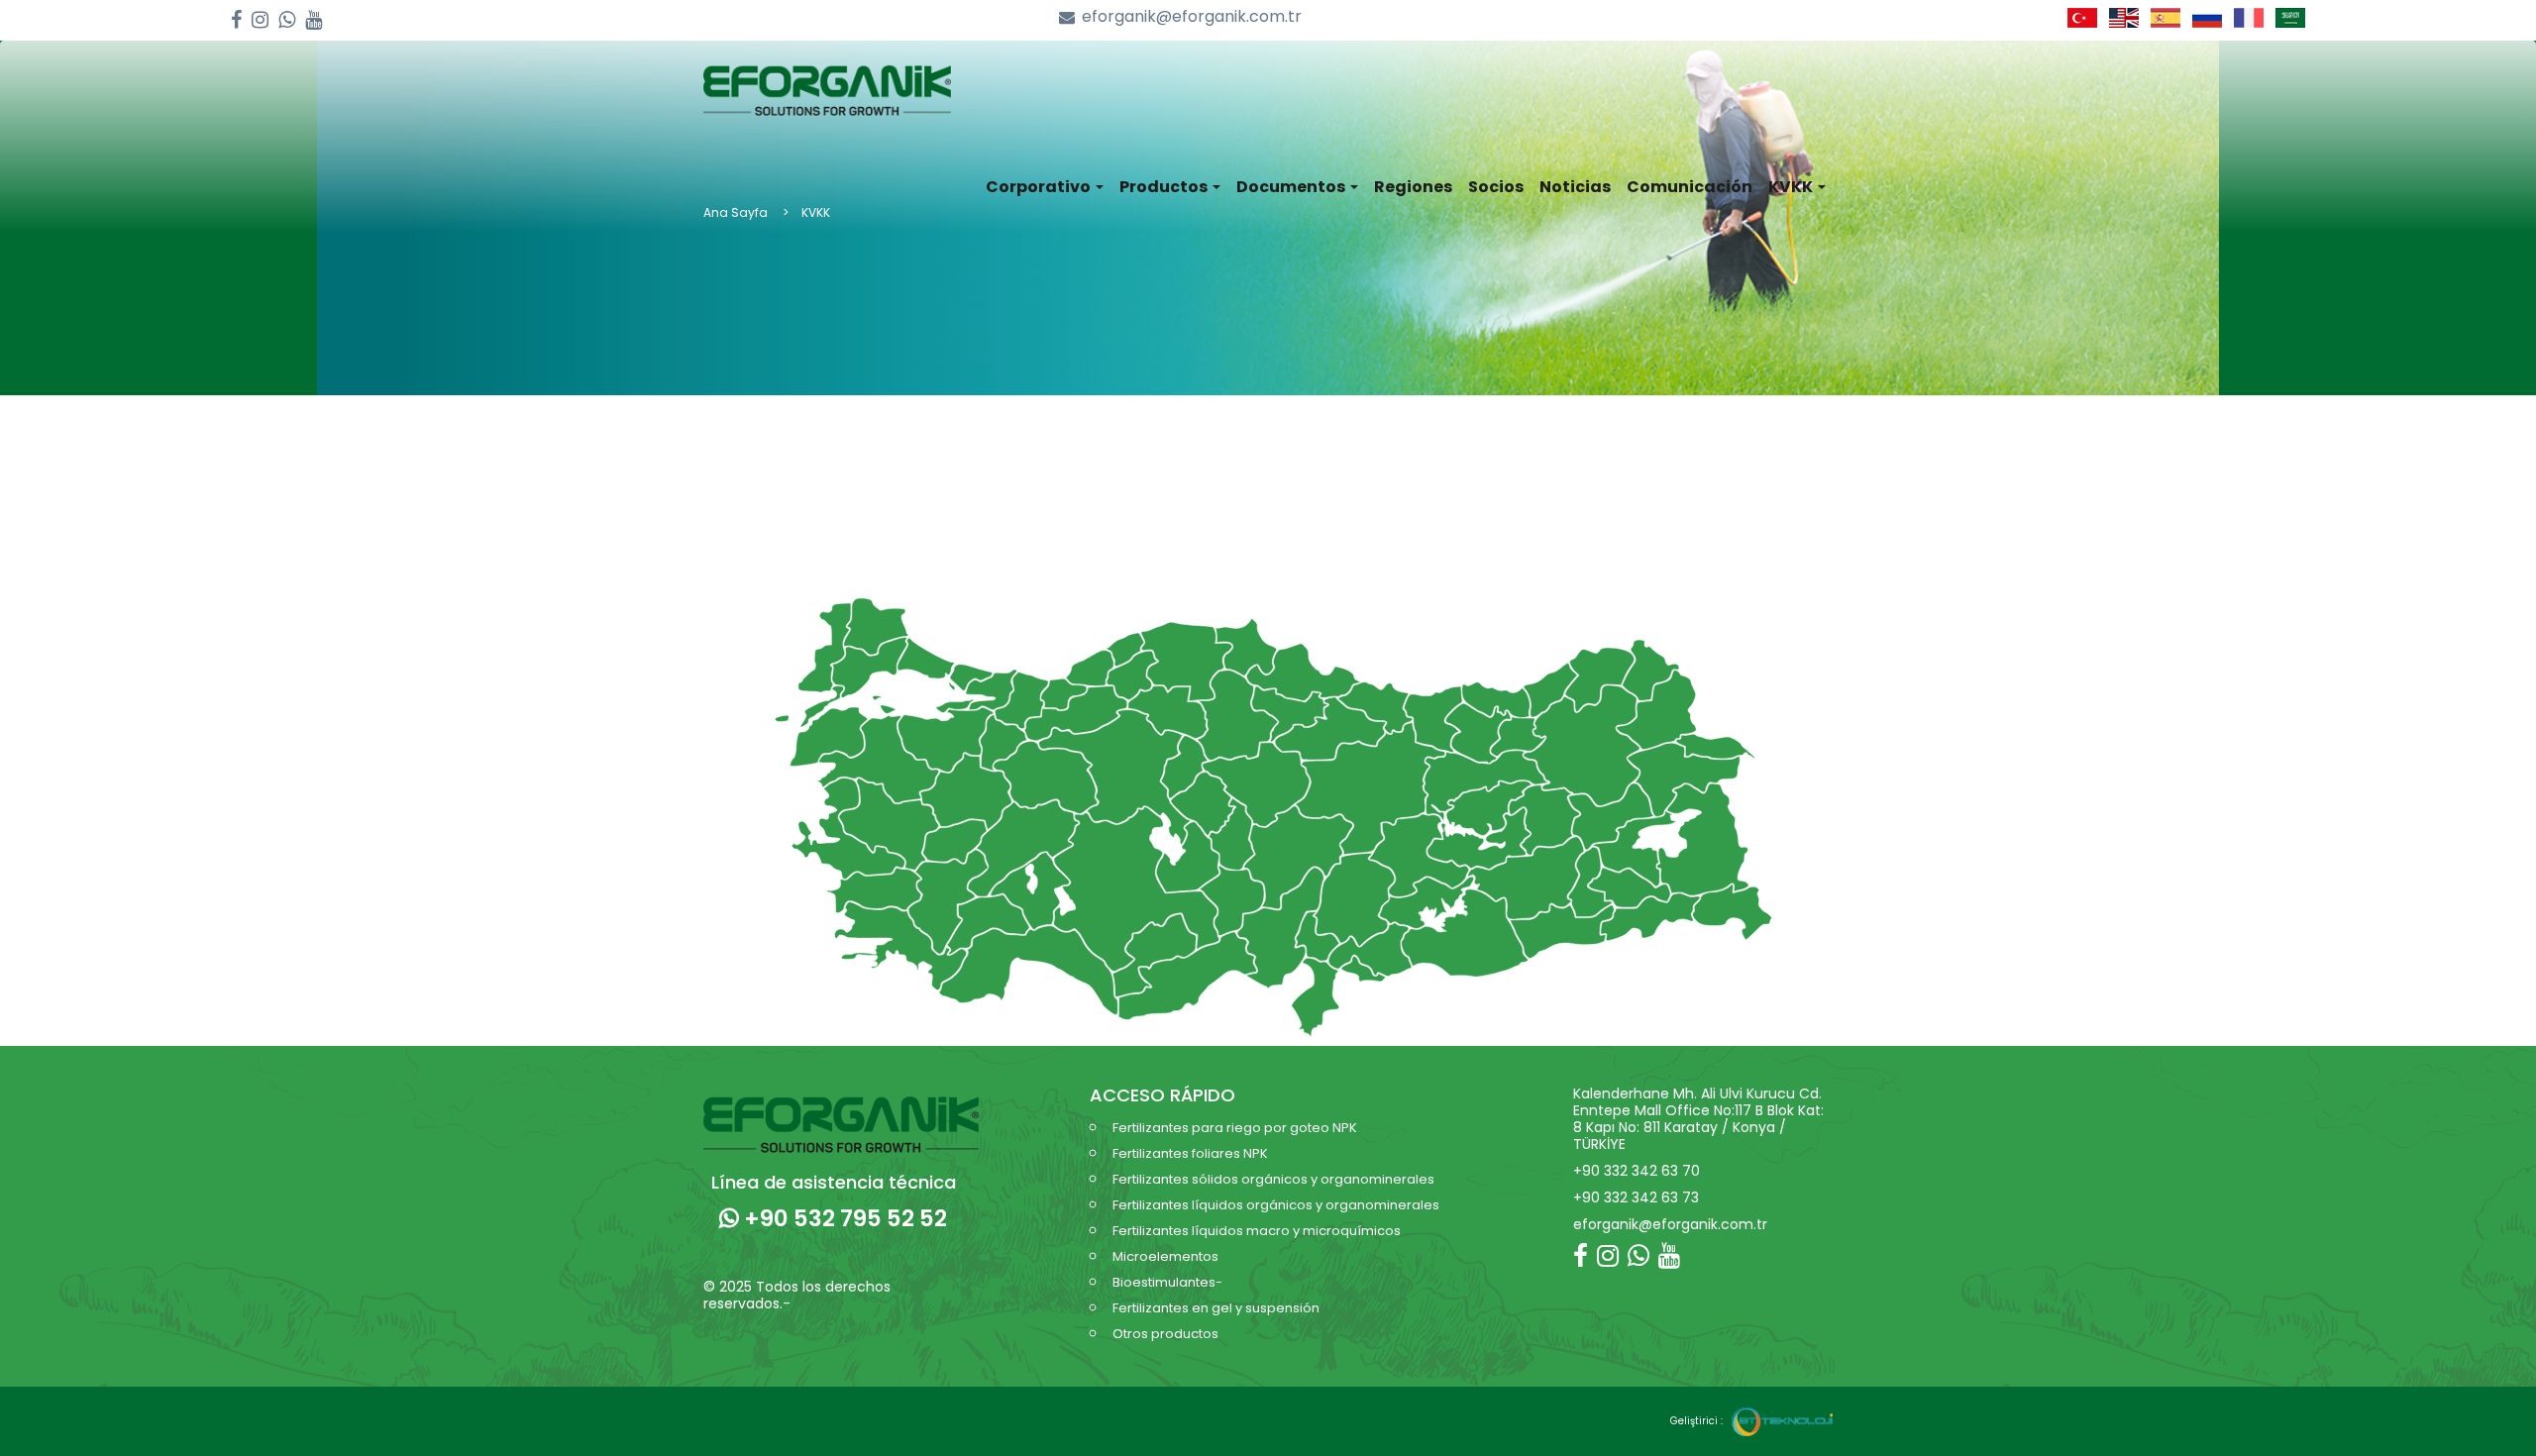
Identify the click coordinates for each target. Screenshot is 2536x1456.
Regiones (1413, 187)
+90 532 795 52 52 (843, 1218)
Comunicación (1690, 187)
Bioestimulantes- (1167, 1282)
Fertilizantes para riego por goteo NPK (1235, 1128)
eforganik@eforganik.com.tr (1192, 17)
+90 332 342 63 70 (1637, 1171)
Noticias (1575, 187)
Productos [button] (1165, 187)
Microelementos (1165, 1256)
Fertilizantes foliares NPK (1190, 1153)
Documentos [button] (1292, 187)
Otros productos (1165, 1334)
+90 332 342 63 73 (1636, 1197)
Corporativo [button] (1040, 187)
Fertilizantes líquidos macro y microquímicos (1257, 1231)
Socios (1496, 187)
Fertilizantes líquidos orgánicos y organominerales (1276, 1205)
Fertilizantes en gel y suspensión (1216, 1308)
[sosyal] (236, 20)
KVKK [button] (1792, 187)
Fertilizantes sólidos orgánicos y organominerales (1273, 1179)
